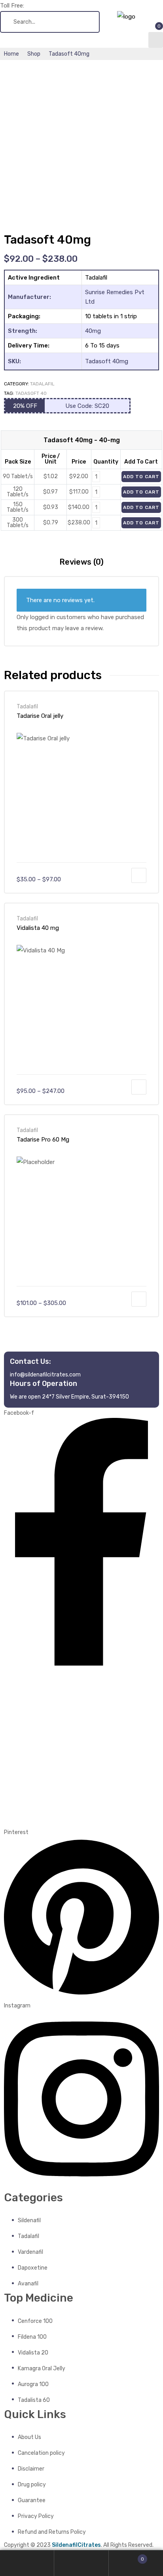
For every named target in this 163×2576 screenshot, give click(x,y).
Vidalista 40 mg (38, 928)
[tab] (81, 562)
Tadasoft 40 (31, 393)
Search (81, 2563)
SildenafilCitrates (76, 2545)
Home (11, 54)
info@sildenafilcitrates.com (45, 1374)
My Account (27, 2563)
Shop (34, 54)
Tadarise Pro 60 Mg (43, 1140)
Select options (139, 875)
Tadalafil (42, 384)
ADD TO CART (141, 477)
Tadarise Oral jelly (40, 716)
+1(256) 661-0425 (50, 6)
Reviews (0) (81, 562)
